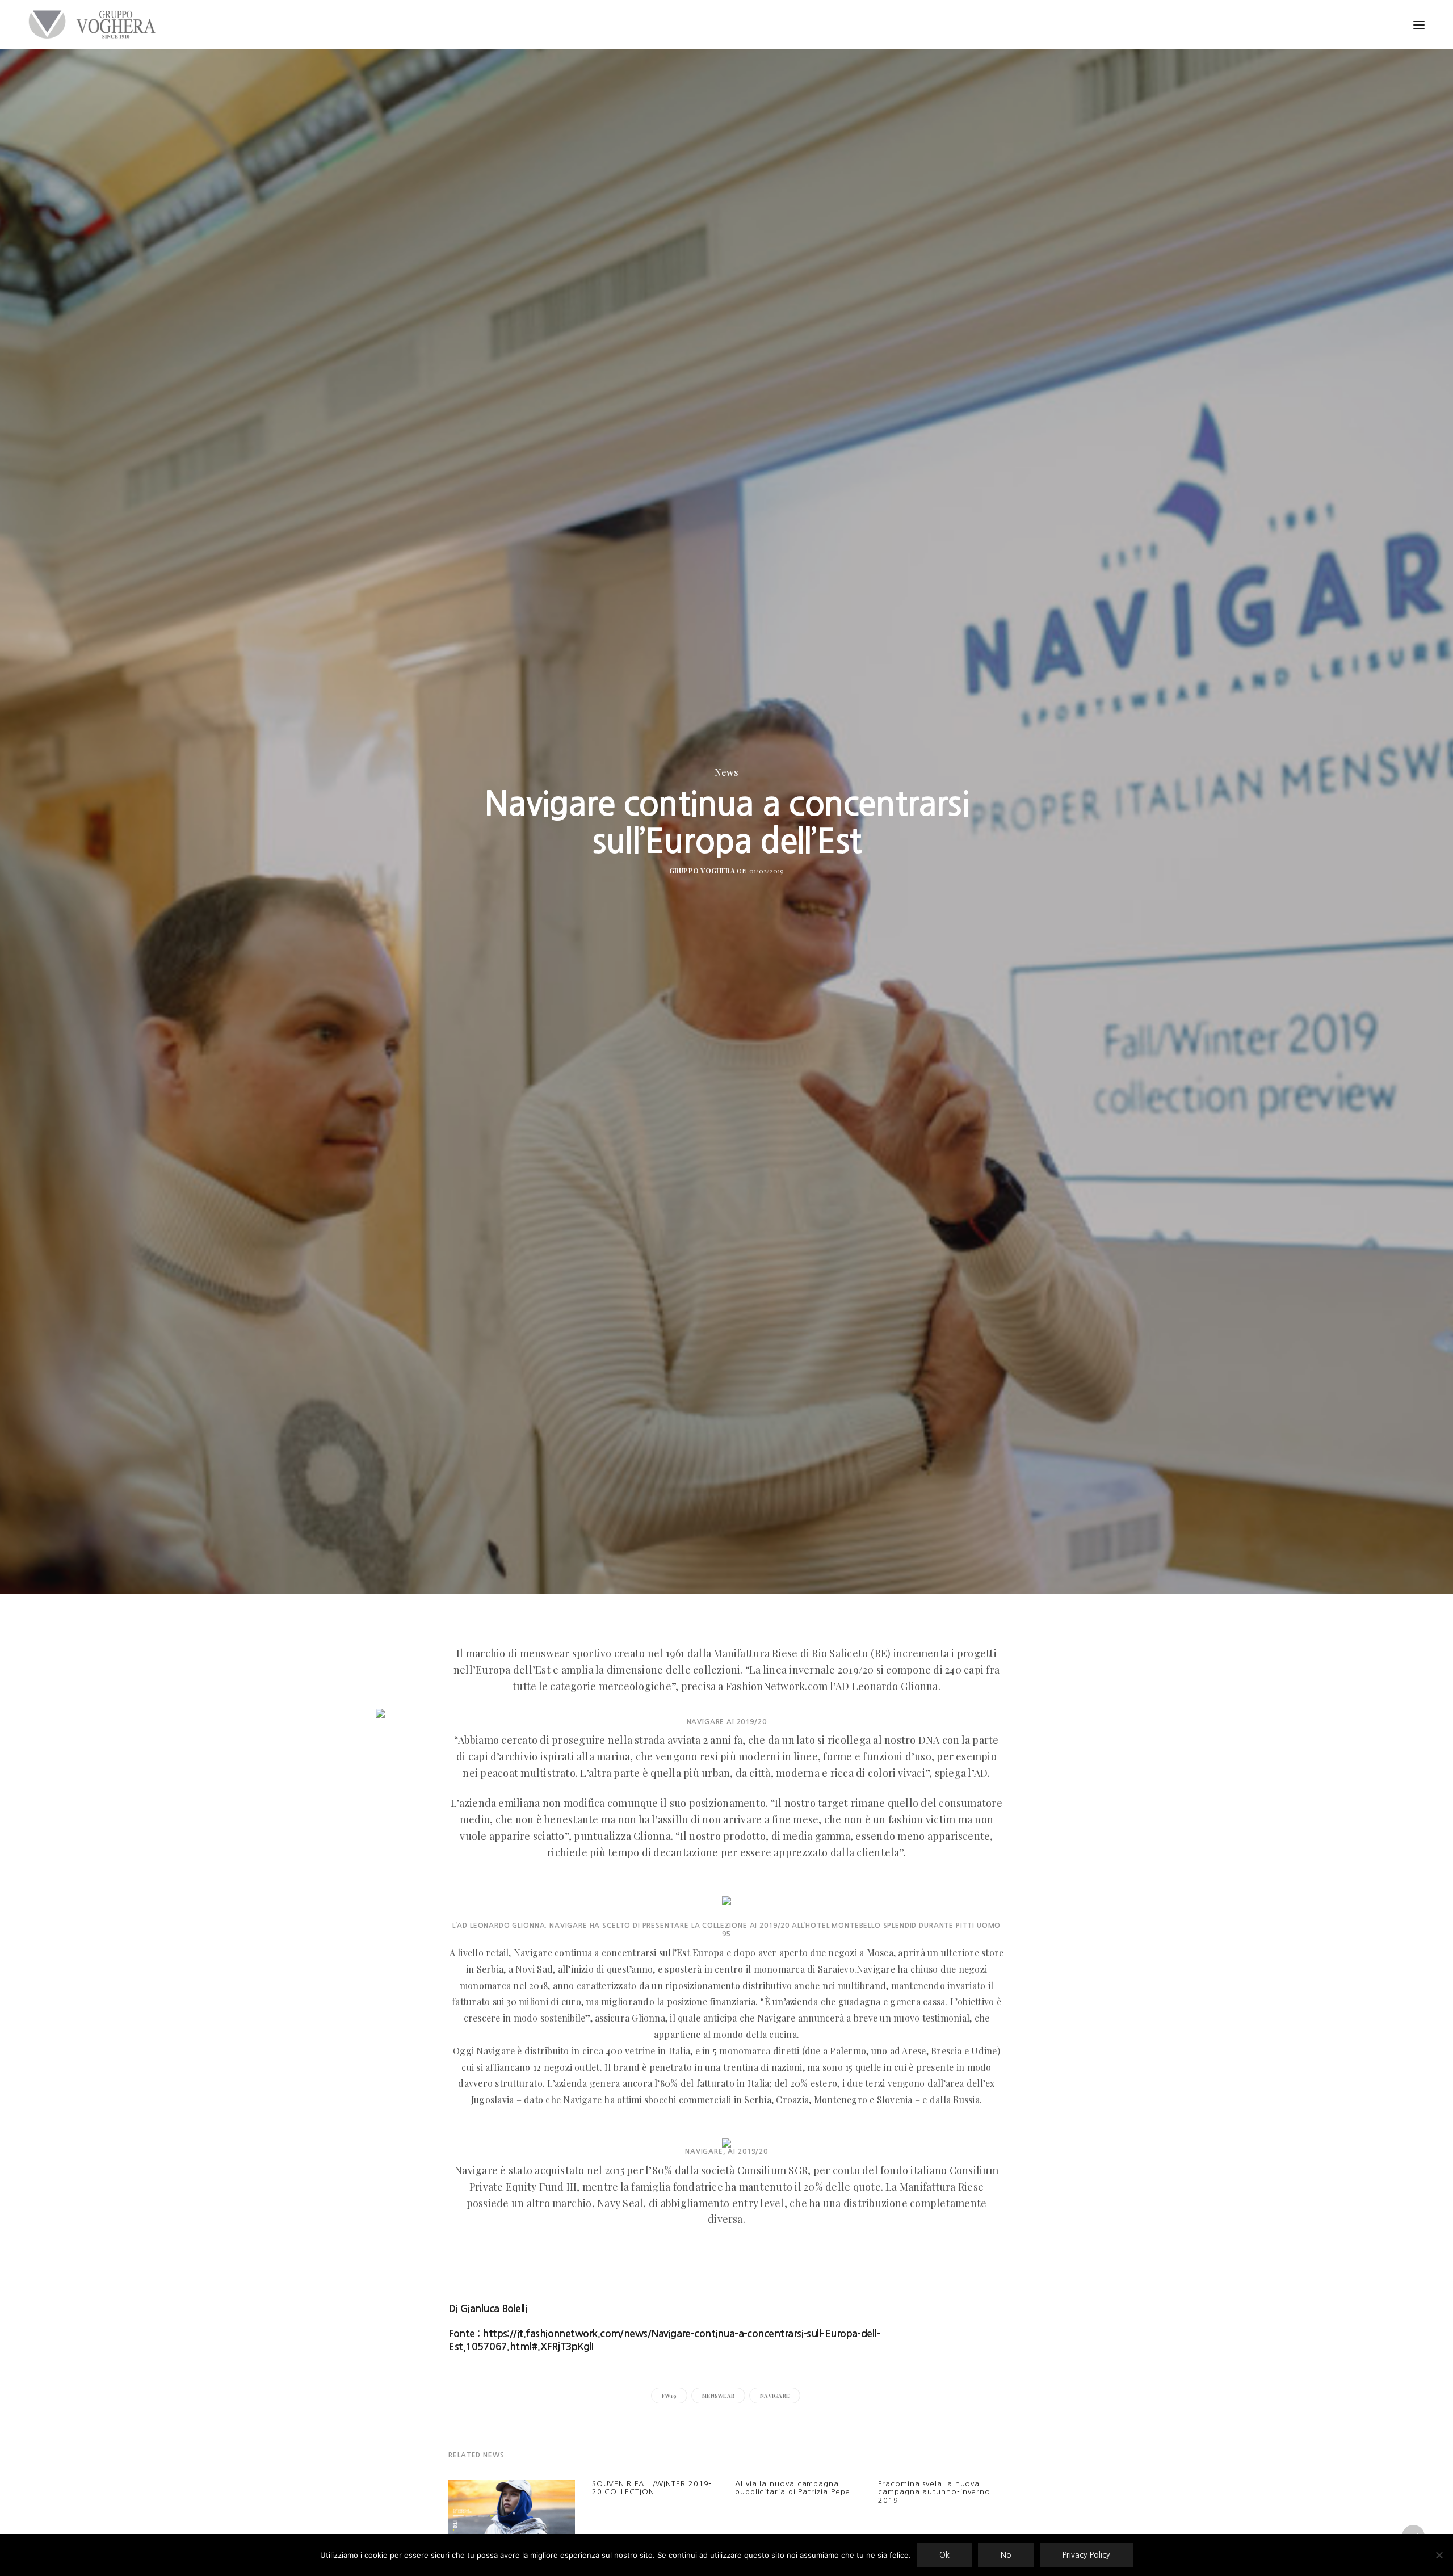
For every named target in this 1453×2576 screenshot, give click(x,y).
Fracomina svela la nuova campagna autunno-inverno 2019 (934, 2492)
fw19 (669, 2396)
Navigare (775, 2396)
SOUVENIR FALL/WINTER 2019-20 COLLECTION (652, 2488)
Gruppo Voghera (702, 871)
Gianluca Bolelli (494, 2309)
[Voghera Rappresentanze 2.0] (95, 24)
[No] (1439, 2555)
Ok (944, 2555)
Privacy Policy (1086, 2555)
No (1006, 2555)
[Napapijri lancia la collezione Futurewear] (511, 2514)
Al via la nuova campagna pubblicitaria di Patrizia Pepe (793, 2488)
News (726, 772)
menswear (718, 2396)
